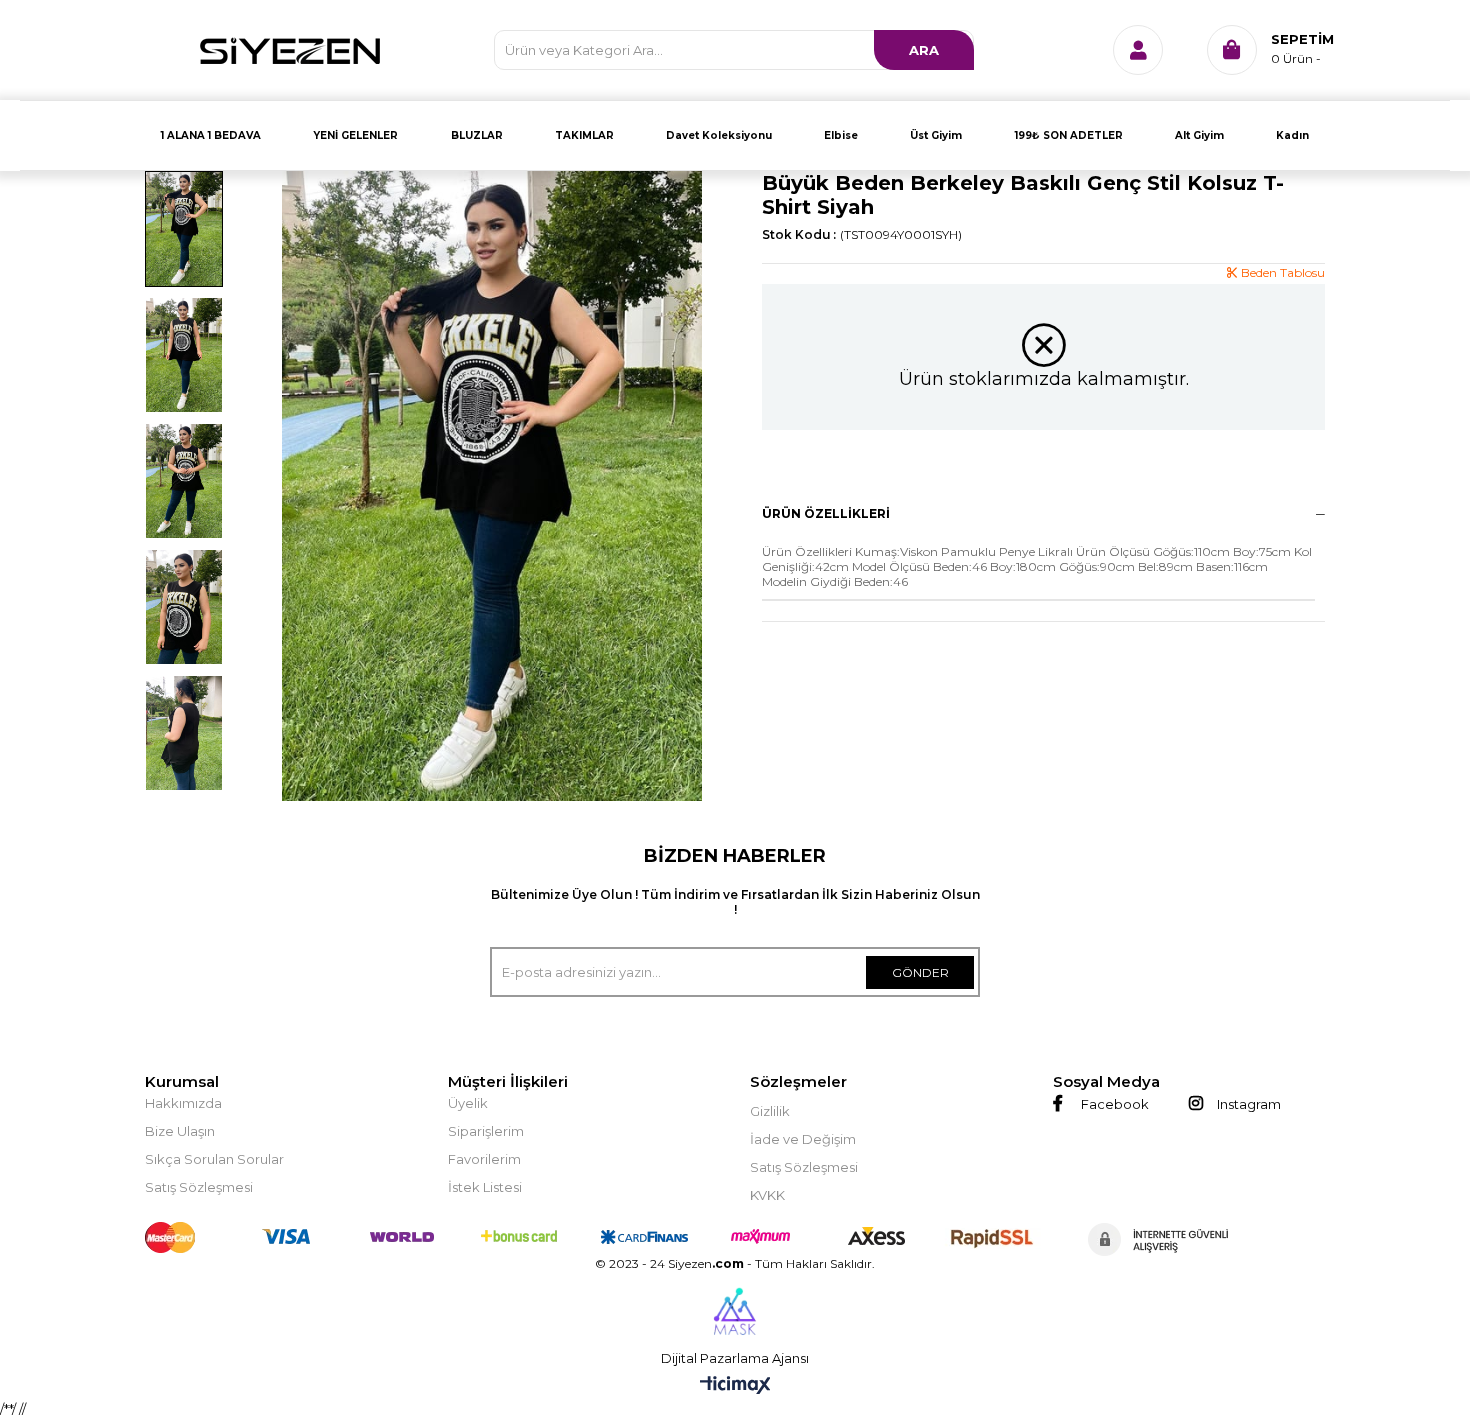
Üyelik (468, 1103)
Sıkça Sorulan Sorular (214, 1159)
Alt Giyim (1199, 135)
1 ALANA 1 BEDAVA (211, 135)
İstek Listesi (485, 1187)
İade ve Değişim (803, 1139)
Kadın (1292, 135)
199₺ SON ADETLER (1069, 135)
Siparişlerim (486, 1131)
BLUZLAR (477, 135)
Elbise (841, 135)
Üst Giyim (936, 135)
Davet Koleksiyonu (719, 135)
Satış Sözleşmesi (199, 1187)
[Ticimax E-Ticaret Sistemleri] (735, 1386)
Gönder (920, 972)
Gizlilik (770, 1111)
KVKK (767, 1195)
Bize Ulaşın (180, 1131)
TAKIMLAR (584, 135)
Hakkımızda (183, 1103)
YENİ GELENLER (355, 135)
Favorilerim (484, 1159)
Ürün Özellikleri (826, 513)
